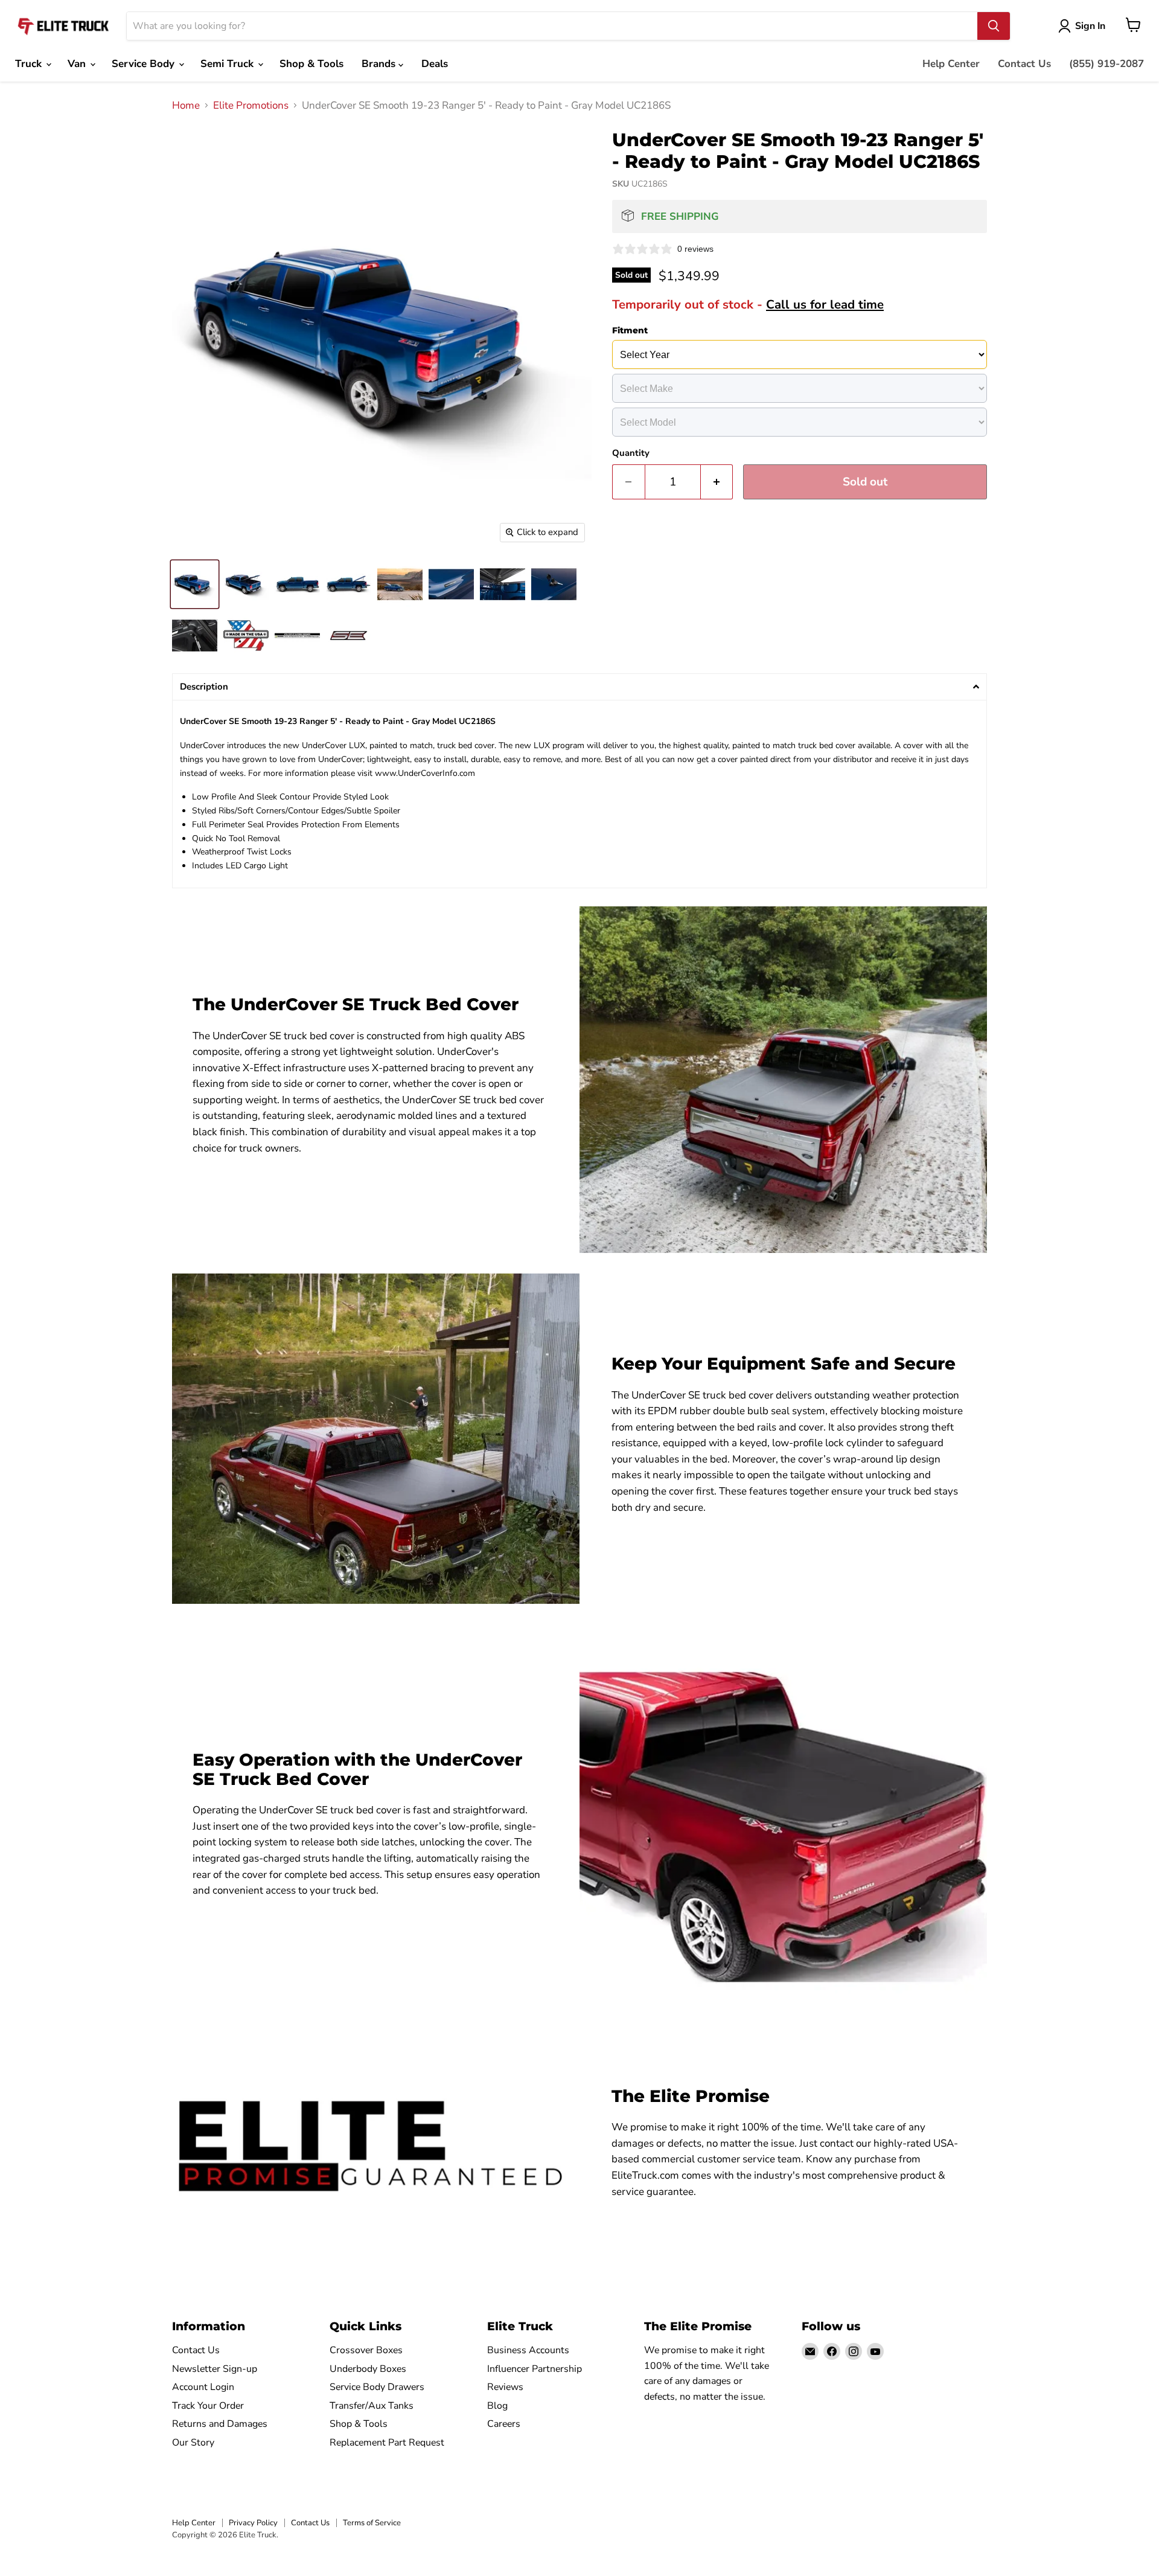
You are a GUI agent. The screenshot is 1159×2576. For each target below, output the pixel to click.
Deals (435, 64)
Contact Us (1024, 64)
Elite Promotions (251, 106)
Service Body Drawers (377, 2387)
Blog (497, 2406)
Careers (504, 2424)
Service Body (145, 64)
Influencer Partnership (535, 2369)
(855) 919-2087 (1106, 64)
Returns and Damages (220, 2424)
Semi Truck (228, 64)
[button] (579, 687)
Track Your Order (208, 2406)
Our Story (193, 2443)
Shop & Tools (311, 64)
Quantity (631, 453)
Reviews (505, 2387)
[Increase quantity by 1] (717, 482)
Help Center (951, 64)
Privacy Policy (253, 2523)
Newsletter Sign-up (215, 2369)
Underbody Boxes (368, 2369)
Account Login (203, 2387)
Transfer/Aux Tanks (372, 2406)
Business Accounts (528, 2350)
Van (78, 64)
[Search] (994, 26)
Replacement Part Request (387, 2443)
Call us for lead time (825, 304)
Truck (30, 64)
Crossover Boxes (366, 2350)
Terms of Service (372, 2523)
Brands (380, 64)
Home (186, 106)
